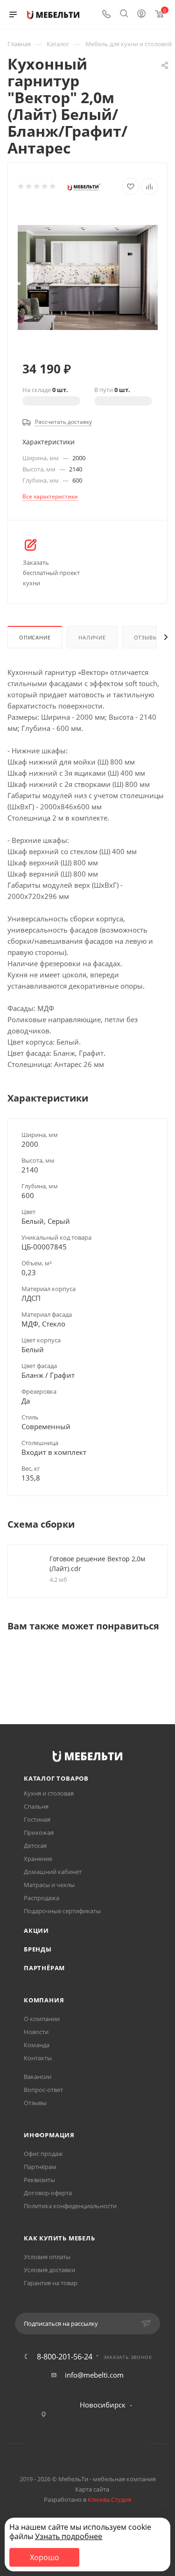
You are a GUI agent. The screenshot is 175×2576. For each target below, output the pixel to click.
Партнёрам (44, 1968)
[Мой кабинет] (141, 14)
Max (123, 2444)
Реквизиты (39, 2180)
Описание (35, 637)
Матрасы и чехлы (49, 1885)
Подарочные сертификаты (62, 1911)
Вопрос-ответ (43, 2090)
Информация (49, 2135)
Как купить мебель (59, 2238)
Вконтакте (52, 2444)
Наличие (92, 637)
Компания (44, 2000)
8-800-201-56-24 (65, 2357)
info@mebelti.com (94, 2375)
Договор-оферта (48, 2193)
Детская (35, 1846)
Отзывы (146, 637)
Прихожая (39, 1832)
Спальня (36, 1806)
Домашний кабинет (53, 1872)
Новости (36, 2032)
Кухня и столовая (49, 1793)
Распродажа (42, 1898)
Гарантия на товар (51, 2283)
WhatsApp (100, 2444)
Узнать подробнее (69, 2536)
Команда (37, 2045)
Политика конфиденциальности (70, 2206)
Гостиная (37, 1819)
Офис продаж (43, 2154)
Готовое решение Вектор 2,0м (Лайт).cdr (97, 1564)
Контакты (38, 2058)
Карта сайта (92, 2489)
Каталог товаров (56, 1778)
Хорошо (45, 2557)
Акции (36, 1930)
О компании (42, 2019)
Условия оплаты (47, 2257)
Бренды (38, 1949)
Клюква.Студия (109, 2499)
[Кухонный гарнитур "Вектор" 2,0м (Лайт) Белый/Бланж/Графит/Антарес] (88, 276)
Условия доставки (49, 2270)
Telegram (76, 2444)
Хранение (38, 1859)
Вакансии (38, 2077)
